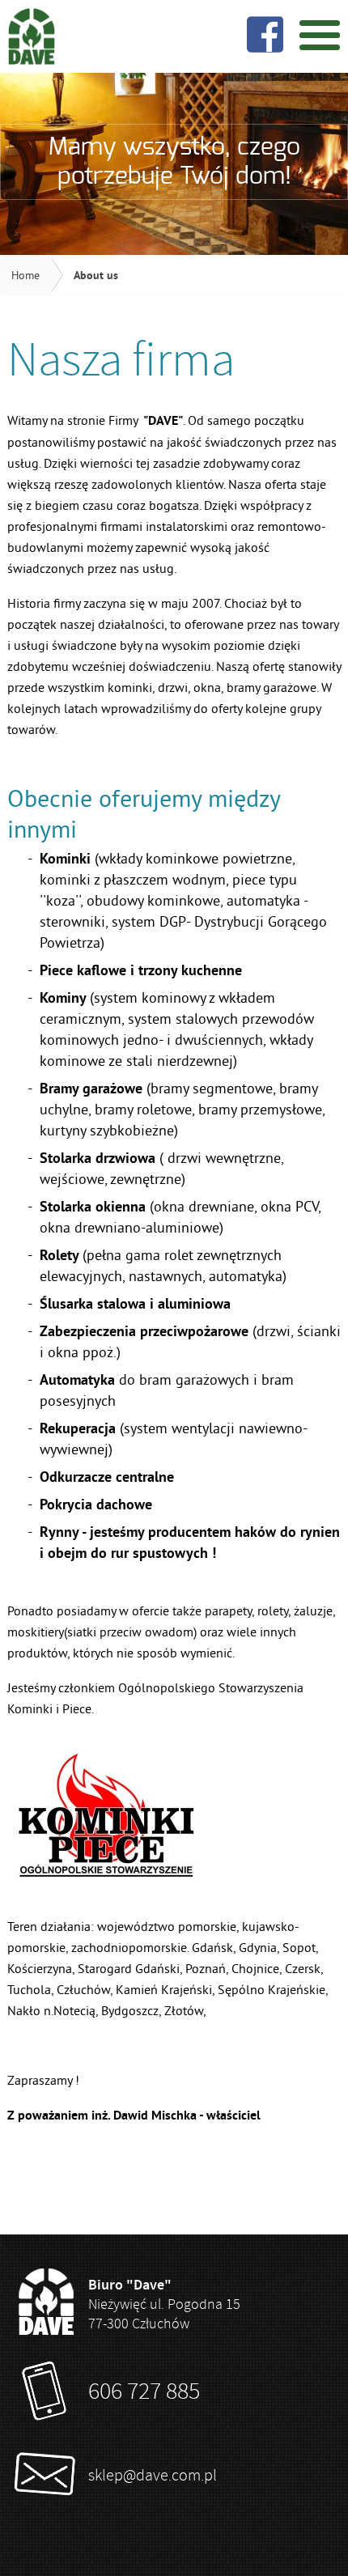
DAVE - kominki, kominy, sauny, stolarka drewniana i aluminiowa (32, 36)
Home (25, 275)
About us (96, 275)
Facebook (265, 34)
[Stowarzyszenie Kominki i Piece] (106, 1877)
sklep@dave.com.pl (153, 2475)
